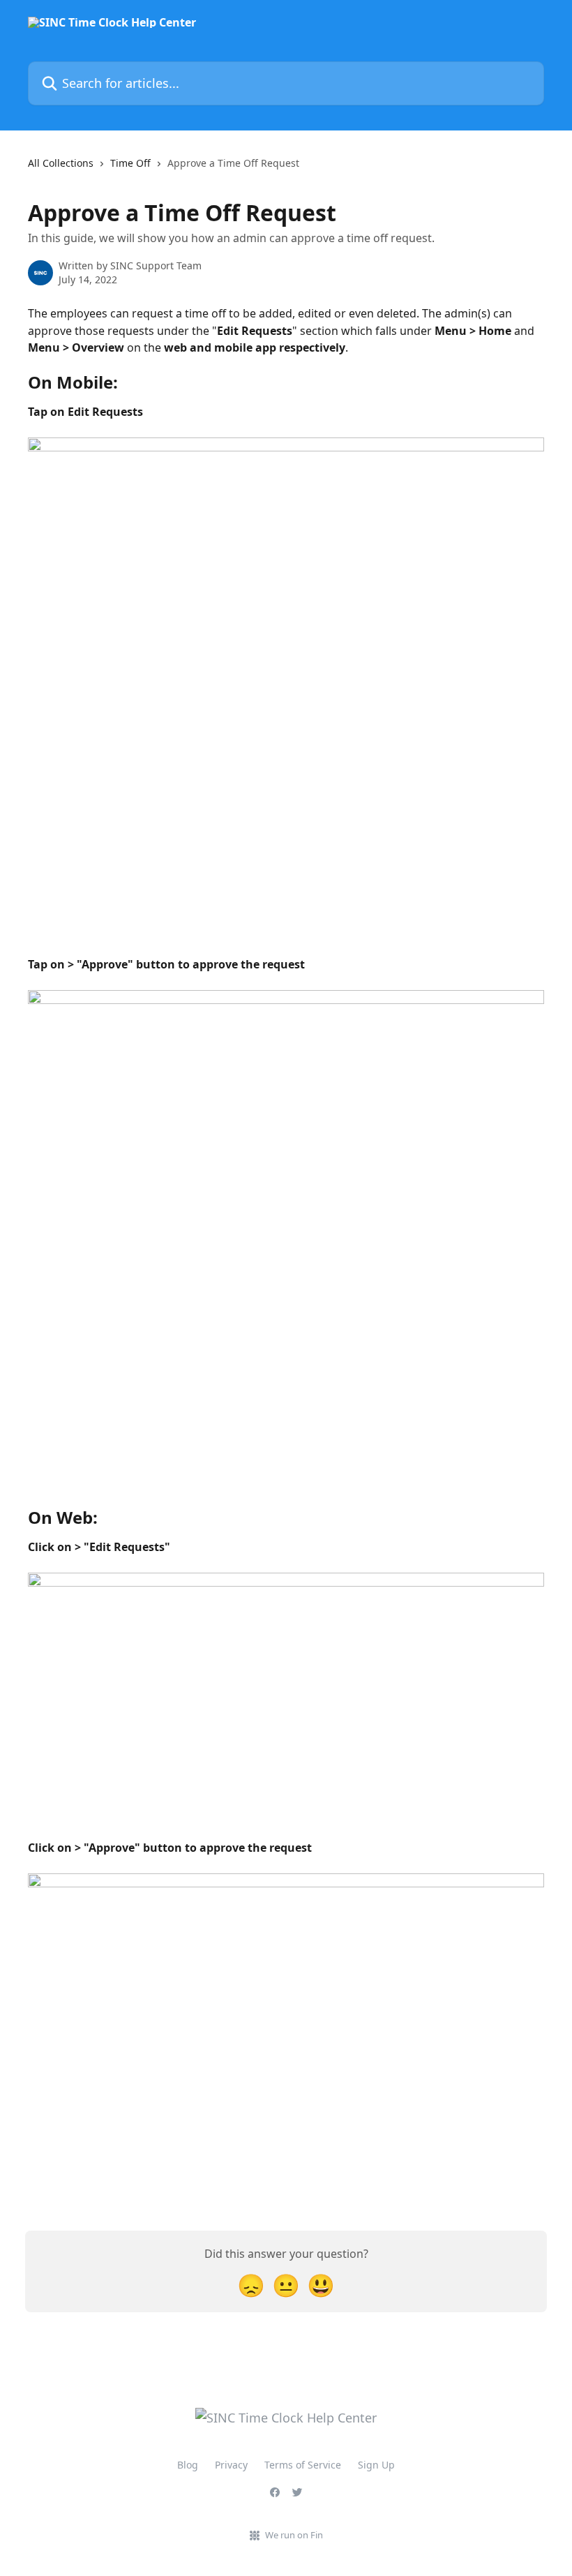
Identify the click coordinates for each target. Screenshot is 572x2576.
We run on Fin (294, 2535)
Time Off (130, 163)
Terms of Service (303, 2465)
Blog (188, 2465)
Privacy (231, 2465)
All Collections (61, 163)
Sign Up (376, 2465)
